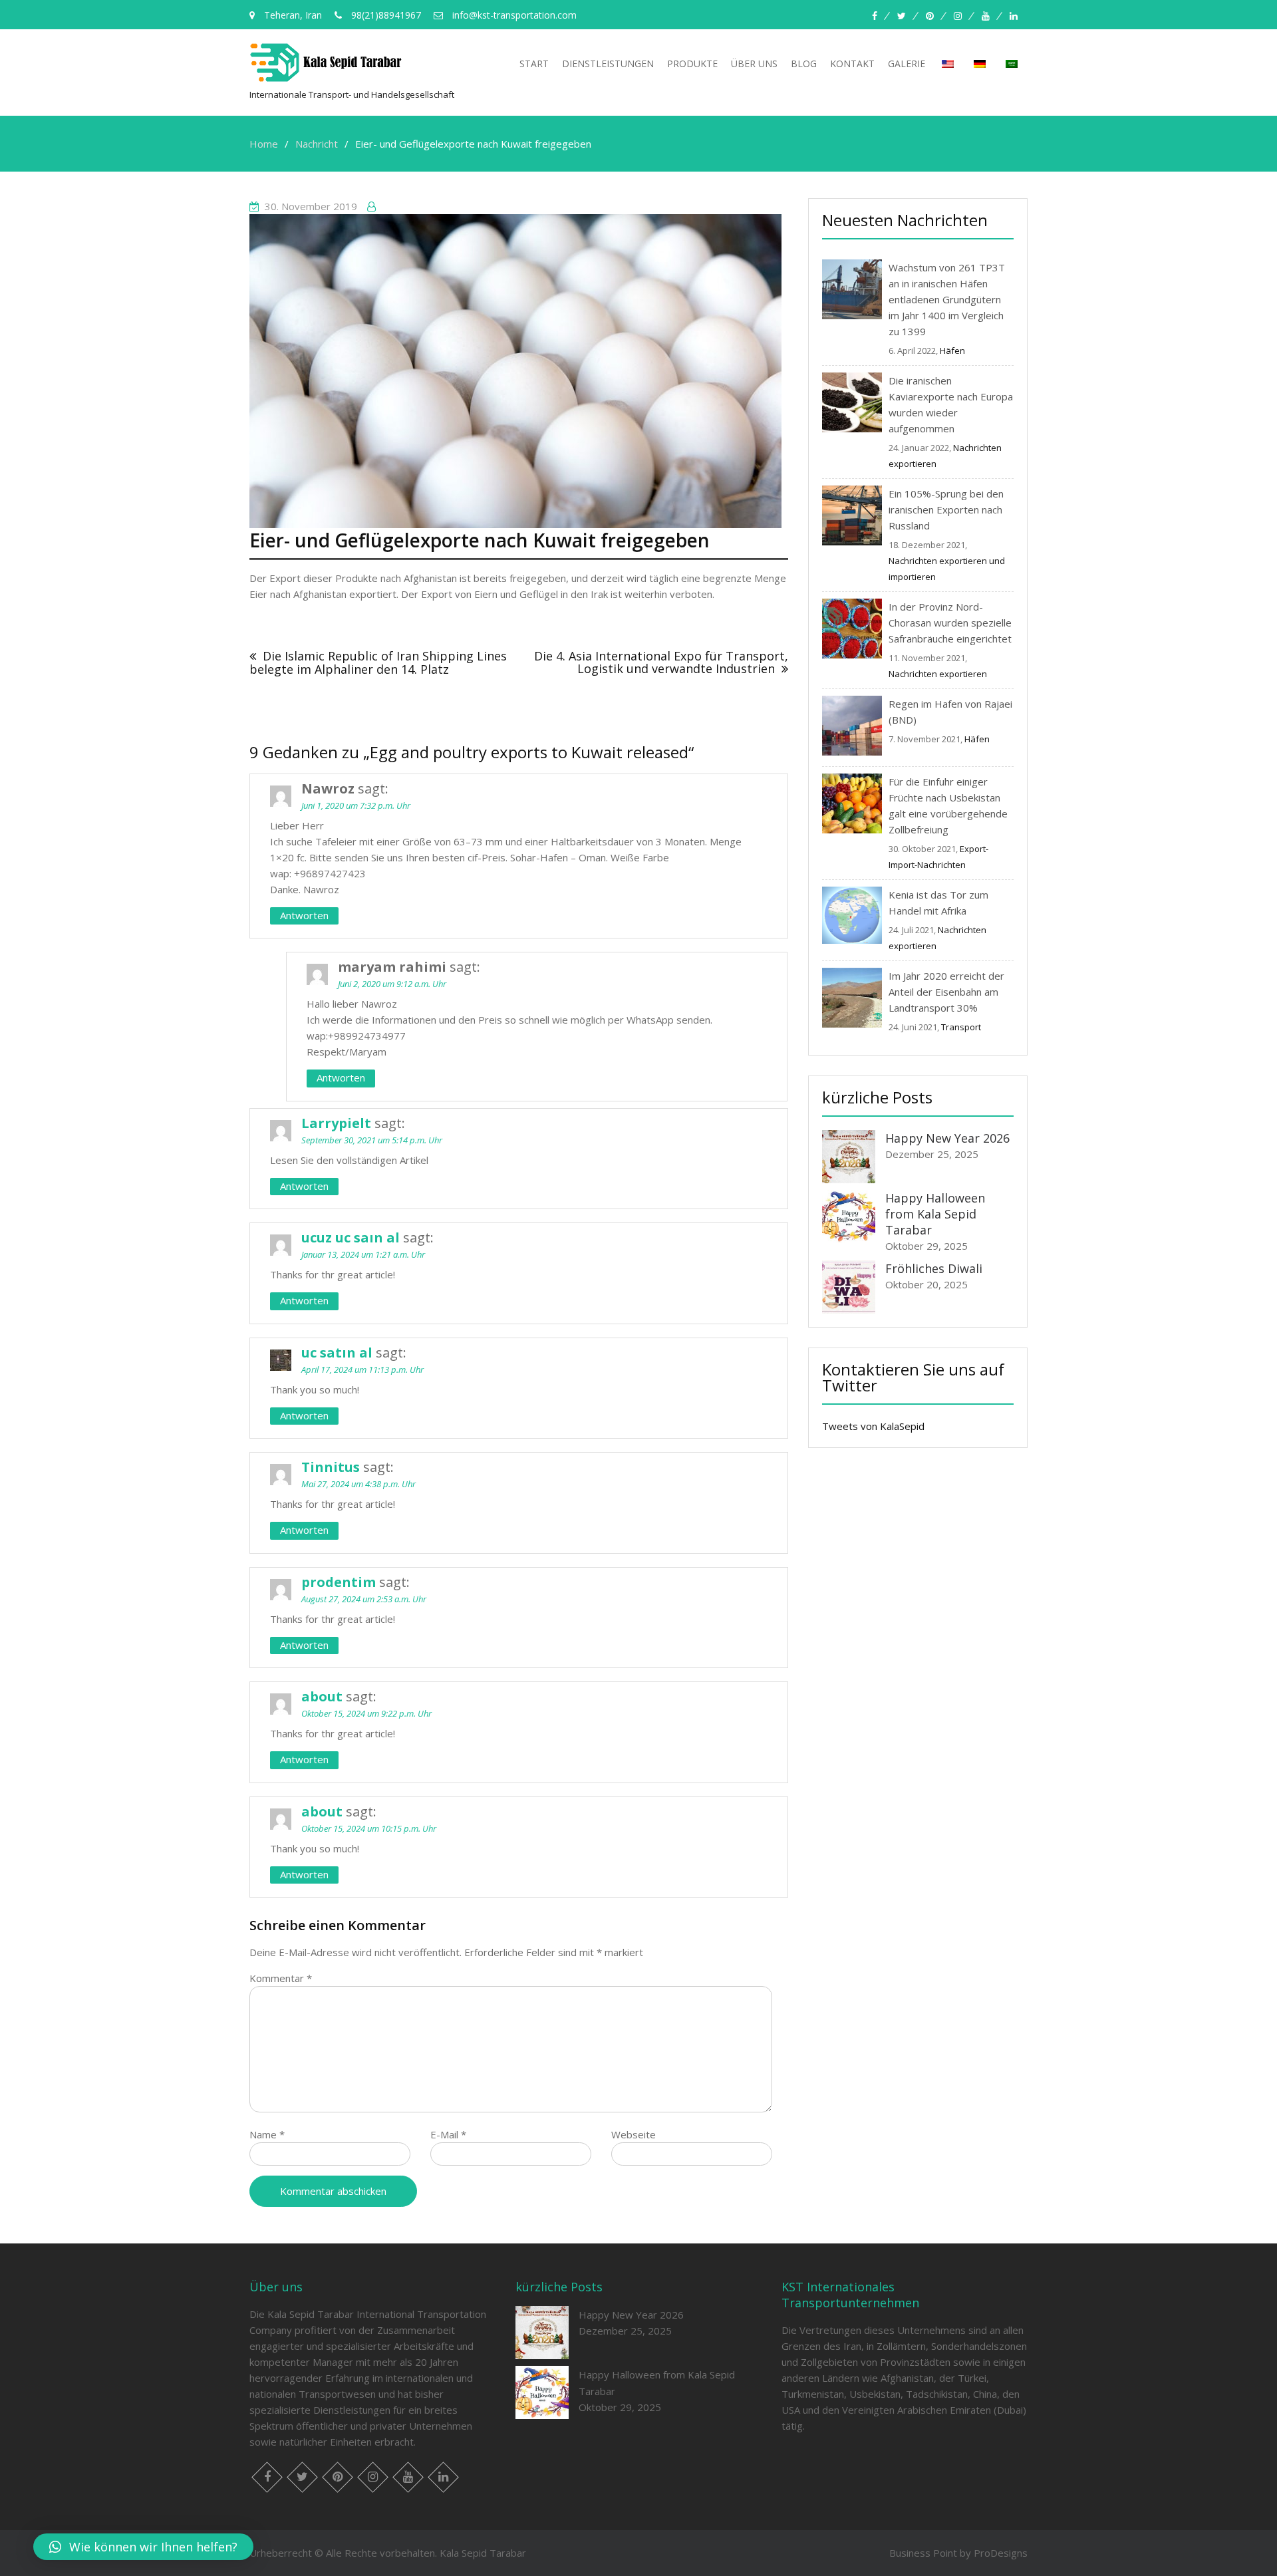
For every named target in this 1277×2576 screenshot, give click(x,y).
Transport (961, 1027)
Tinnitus (331, 1467)
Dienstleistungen (608, 64)
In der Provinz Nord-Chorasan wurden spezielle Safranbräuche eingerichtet (950, 623)
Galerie (907, 64)
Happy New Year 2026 (947, 1138)
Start (534, 64)
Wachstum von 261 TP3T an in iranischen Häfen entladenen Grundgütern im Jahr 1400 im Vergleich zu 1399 (947, 299)
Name (267, 2134)
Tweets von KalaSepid (873, 1426)
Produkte (692, 64)
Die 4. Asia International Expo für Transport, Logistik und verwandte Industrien (661, 662)
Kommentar (281, 1978)
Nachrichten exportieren (938, 674)
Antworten (304, 915)
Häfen (952, 351)
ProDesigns (1001, 2553)
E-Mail (448, 2134)
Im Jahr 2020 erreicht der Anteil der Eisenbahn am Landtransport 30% (946, 992)
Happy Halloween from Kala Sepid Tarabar (935, 1214)
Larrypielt (336, 1123)
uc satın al (337, 1353)
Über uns (754, 64)
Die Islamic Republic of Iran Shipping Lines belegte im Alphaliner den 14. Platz (378, 663)
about (322, 1696)
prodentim (339, 1582)
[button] (143, 2547)
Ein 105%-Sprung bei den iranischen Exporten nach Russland (946, 509)
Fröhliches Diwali (934, 1268)
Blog (804, 64)
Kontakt (852, 64)
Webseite (634, 2134)
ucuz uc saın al (351, 1237)
